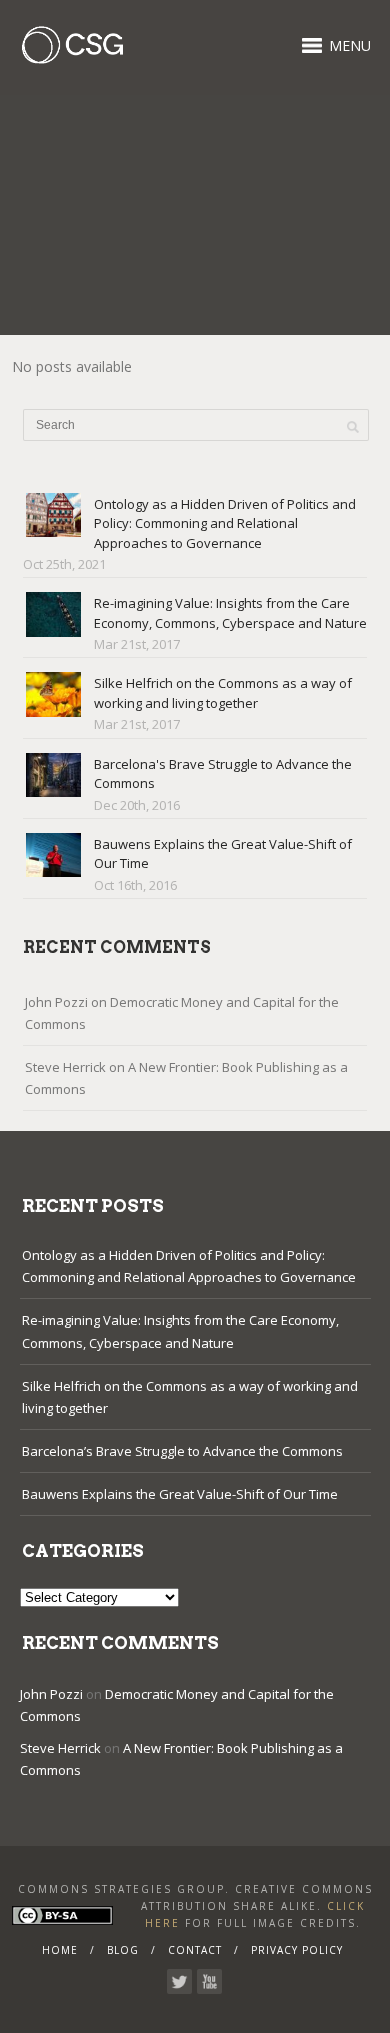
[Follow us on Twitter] (179, 1981)
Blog (123, 1950)
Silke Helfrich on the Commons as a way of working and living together (223, 693)
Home (60, 1950)
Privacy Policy (297, 1950)
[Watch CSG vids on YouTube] (209, 1981)
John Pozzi (56, 1002)
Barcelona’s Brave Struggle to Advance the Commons (182, 1451)
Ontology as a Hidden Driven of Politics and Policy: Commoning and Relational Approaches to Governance (225, 523)
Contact (195, 1950)
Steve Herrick (65, 1067)
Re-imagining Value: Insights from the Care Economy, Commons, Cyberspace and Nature (230, 613)
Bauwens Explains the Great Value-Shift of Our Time (180, 1494)
